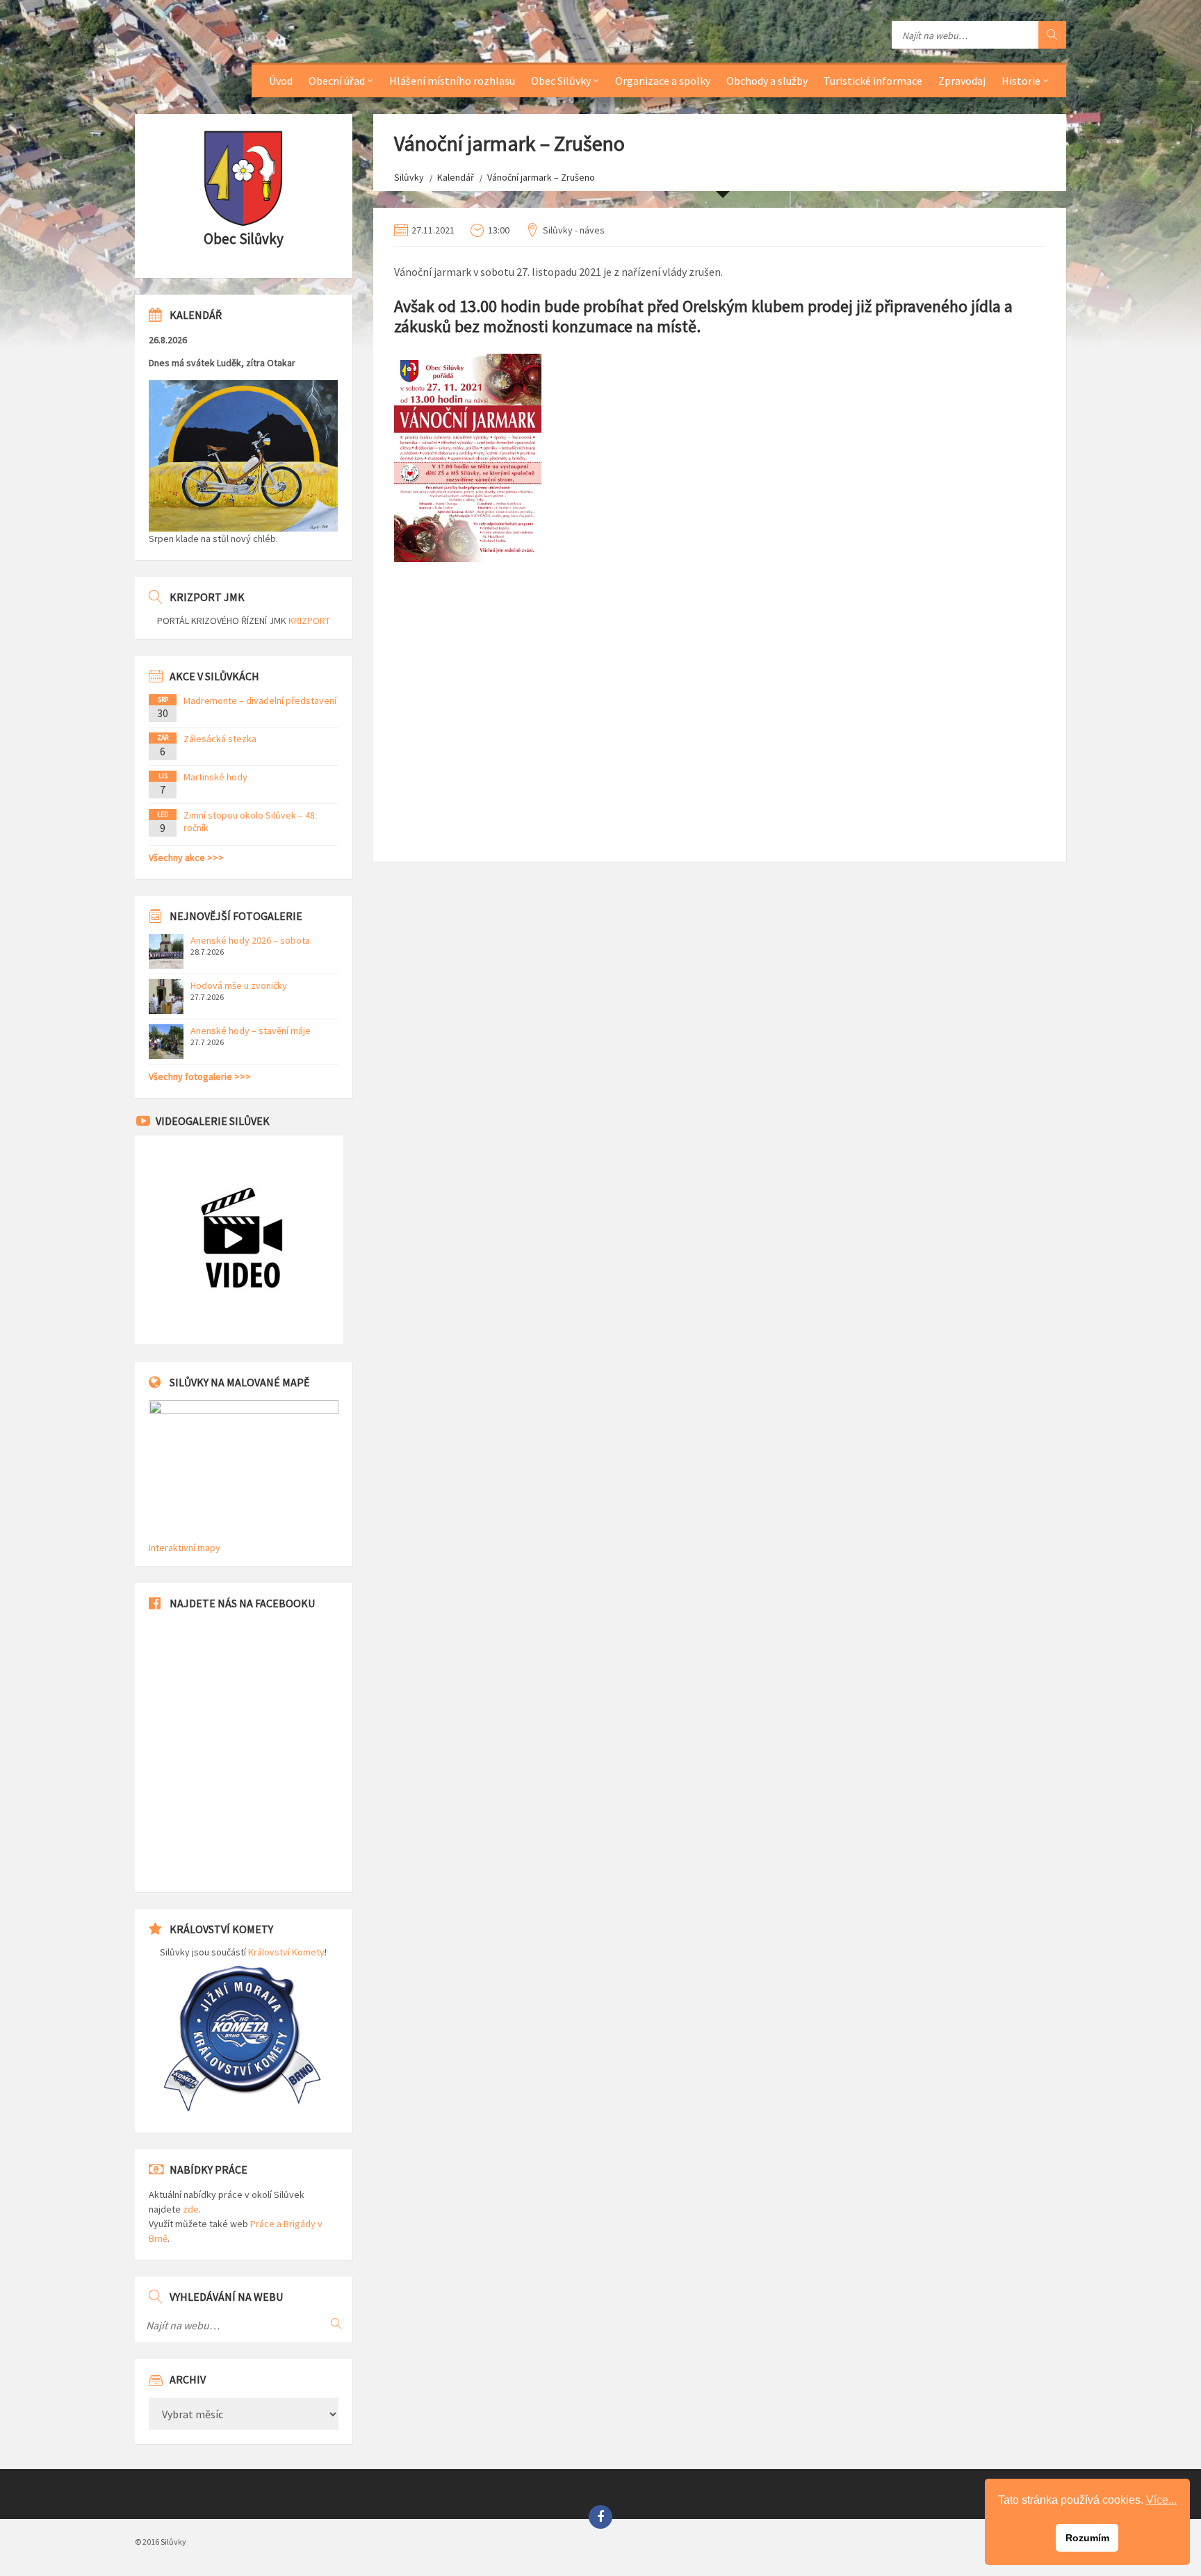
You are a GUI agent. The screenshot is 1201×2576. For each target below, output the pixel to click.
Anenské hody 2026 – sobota (250, 940)
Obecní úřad (337, 81)
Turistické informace (873, 81)
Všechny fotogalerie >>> (200, 1076)
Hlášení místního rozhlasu (452, 81)
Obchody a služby (767, 81)
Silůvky (409, 177)
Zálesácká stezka (220, 739)
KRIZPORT (309, 621)
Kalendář (456, 177)
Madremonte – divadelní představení (260, 700)
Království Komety (286, 1952)
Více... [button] (1161, 2500)
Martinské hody (215, 777)
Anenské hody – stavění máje (251, 1031)
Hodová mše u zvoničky (239, 985)
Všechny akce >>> (186, 858)
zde (191, 2209)
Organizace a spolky (663, 81)
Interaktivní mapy (185, 1548)
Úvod (281, 81)
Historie (1021, 81)
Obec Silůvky (561, 81)
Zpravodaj (962, 81)
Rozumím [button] (1087, 2538)
